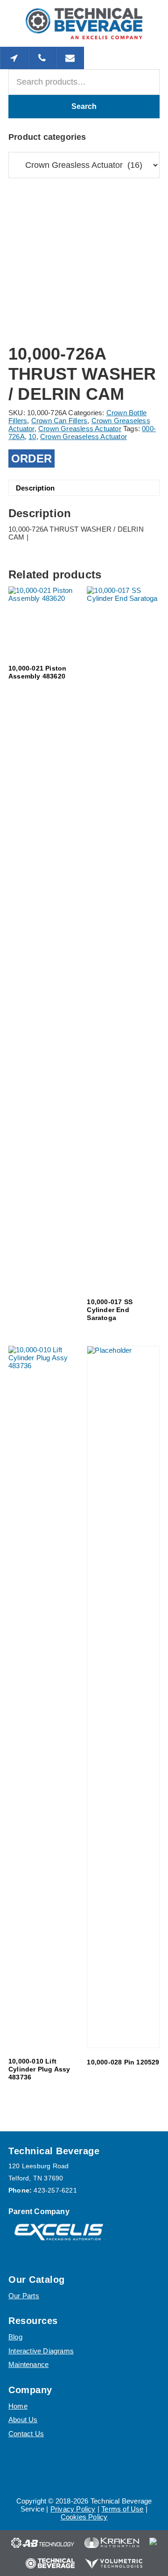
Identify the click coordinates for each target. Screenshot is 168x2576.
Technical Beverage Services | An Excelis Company (84, 23)
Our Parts (24, 2296)
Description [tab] (35, 488)
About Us (23, 2420)
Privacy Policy (73, 2509)
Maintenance (28, 2364)
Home (18, 2406)
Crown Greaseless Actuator (84, 437)
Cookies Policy (84, 2517)
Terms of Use (122, 2509)
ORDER (31, 458)
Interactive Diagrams (41, 2351)
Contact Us (26, 2434)
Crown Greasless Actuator (80, 429)
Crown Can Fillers (59, 421)
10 (32, 437)
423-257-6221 (55, 2190)
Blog (15, 2337)
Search (84, 106)
